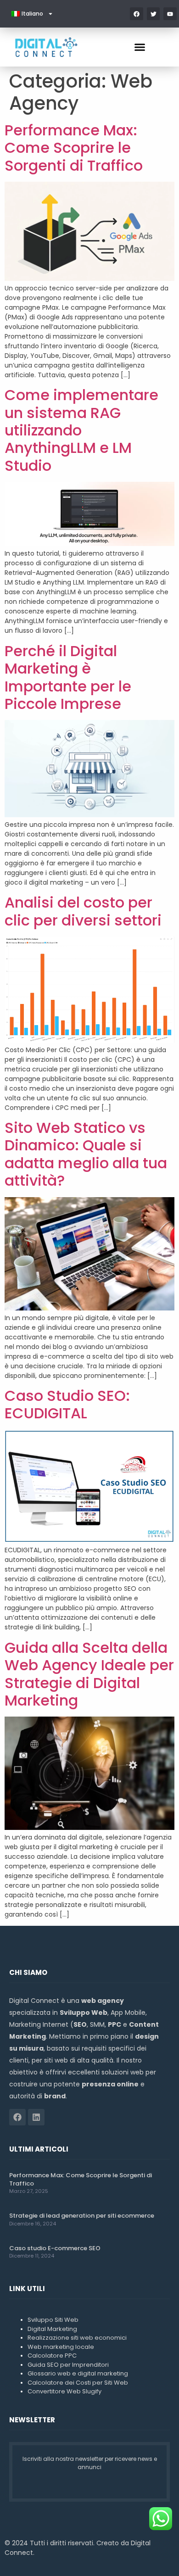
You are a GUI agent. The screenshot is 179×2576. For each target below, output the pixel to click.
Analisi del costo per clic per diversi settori (83, 911)
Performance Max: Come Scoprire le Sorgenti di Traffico (74, 148)
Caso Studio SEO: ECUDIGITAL (67, 1404)
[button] (140, 47)
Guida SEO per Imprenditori (68, 2365)
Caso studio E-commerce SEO (55, 2248)
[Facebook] (17, 2117)
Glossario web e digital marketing (78, 2373)
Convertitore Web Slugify (64, 2391)
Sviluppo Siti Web (53, 2320)
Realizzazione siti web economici (77, 2338)
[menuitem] (32, 14)
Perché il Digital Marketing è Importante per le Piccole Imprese (68, 677)
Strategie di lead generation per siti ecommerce (82, 2216)
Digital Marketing (52, 2329)
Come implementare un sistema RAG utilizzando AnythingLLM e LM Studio (81, 430)
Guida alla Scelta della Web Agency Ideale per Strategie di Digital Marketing (89, 1674)
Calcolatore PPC (52, 2356)
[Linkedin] (36, 2117)
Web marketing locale (61, 2347)
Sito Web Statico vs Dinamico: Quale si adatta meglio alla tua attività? (86, 1154)
